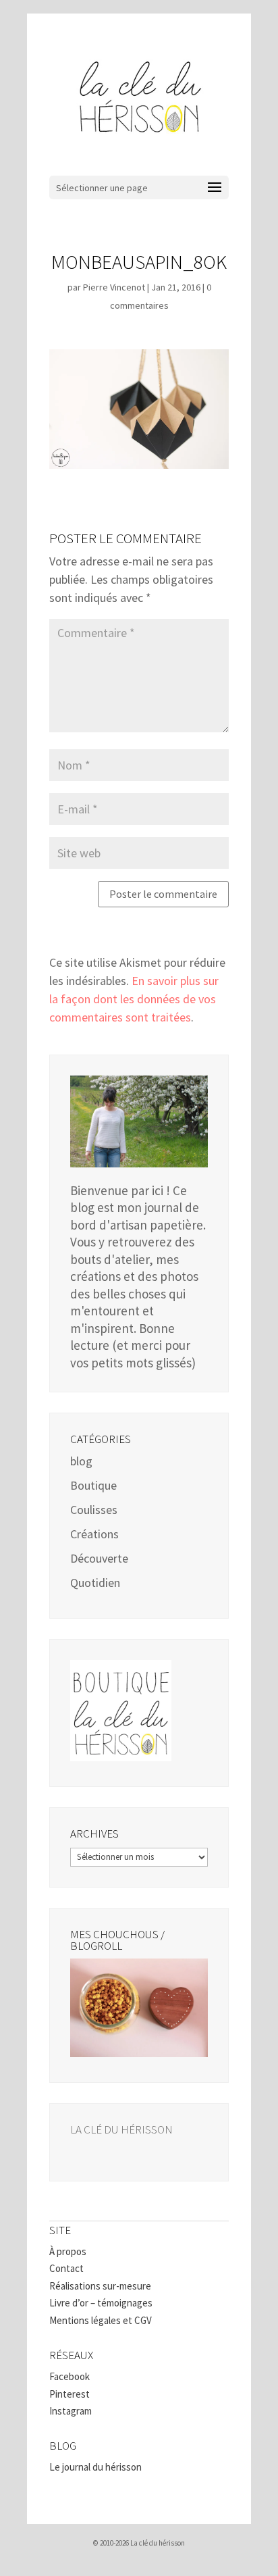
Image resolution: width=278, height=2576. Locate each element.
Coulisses (94, 1510)
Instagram (71, 2411)
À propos (68, 2251)
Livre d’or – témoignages (101, 2303)
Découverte (99, 1558)
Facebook (69, 2376)
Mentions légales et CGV (101, 2320)
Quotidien (95, 1583)
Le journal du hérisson (95, 2467)
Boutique (93, 1485)
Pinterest (69, 2394)
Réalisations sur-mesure (100, 2286)
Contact (66, 2268)
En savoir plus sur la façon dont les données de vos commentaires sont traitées (134, 999)
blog (81, 1461)
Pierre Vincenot (114, 287)
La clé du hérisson (121, 2129)
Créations (94, 1534)
